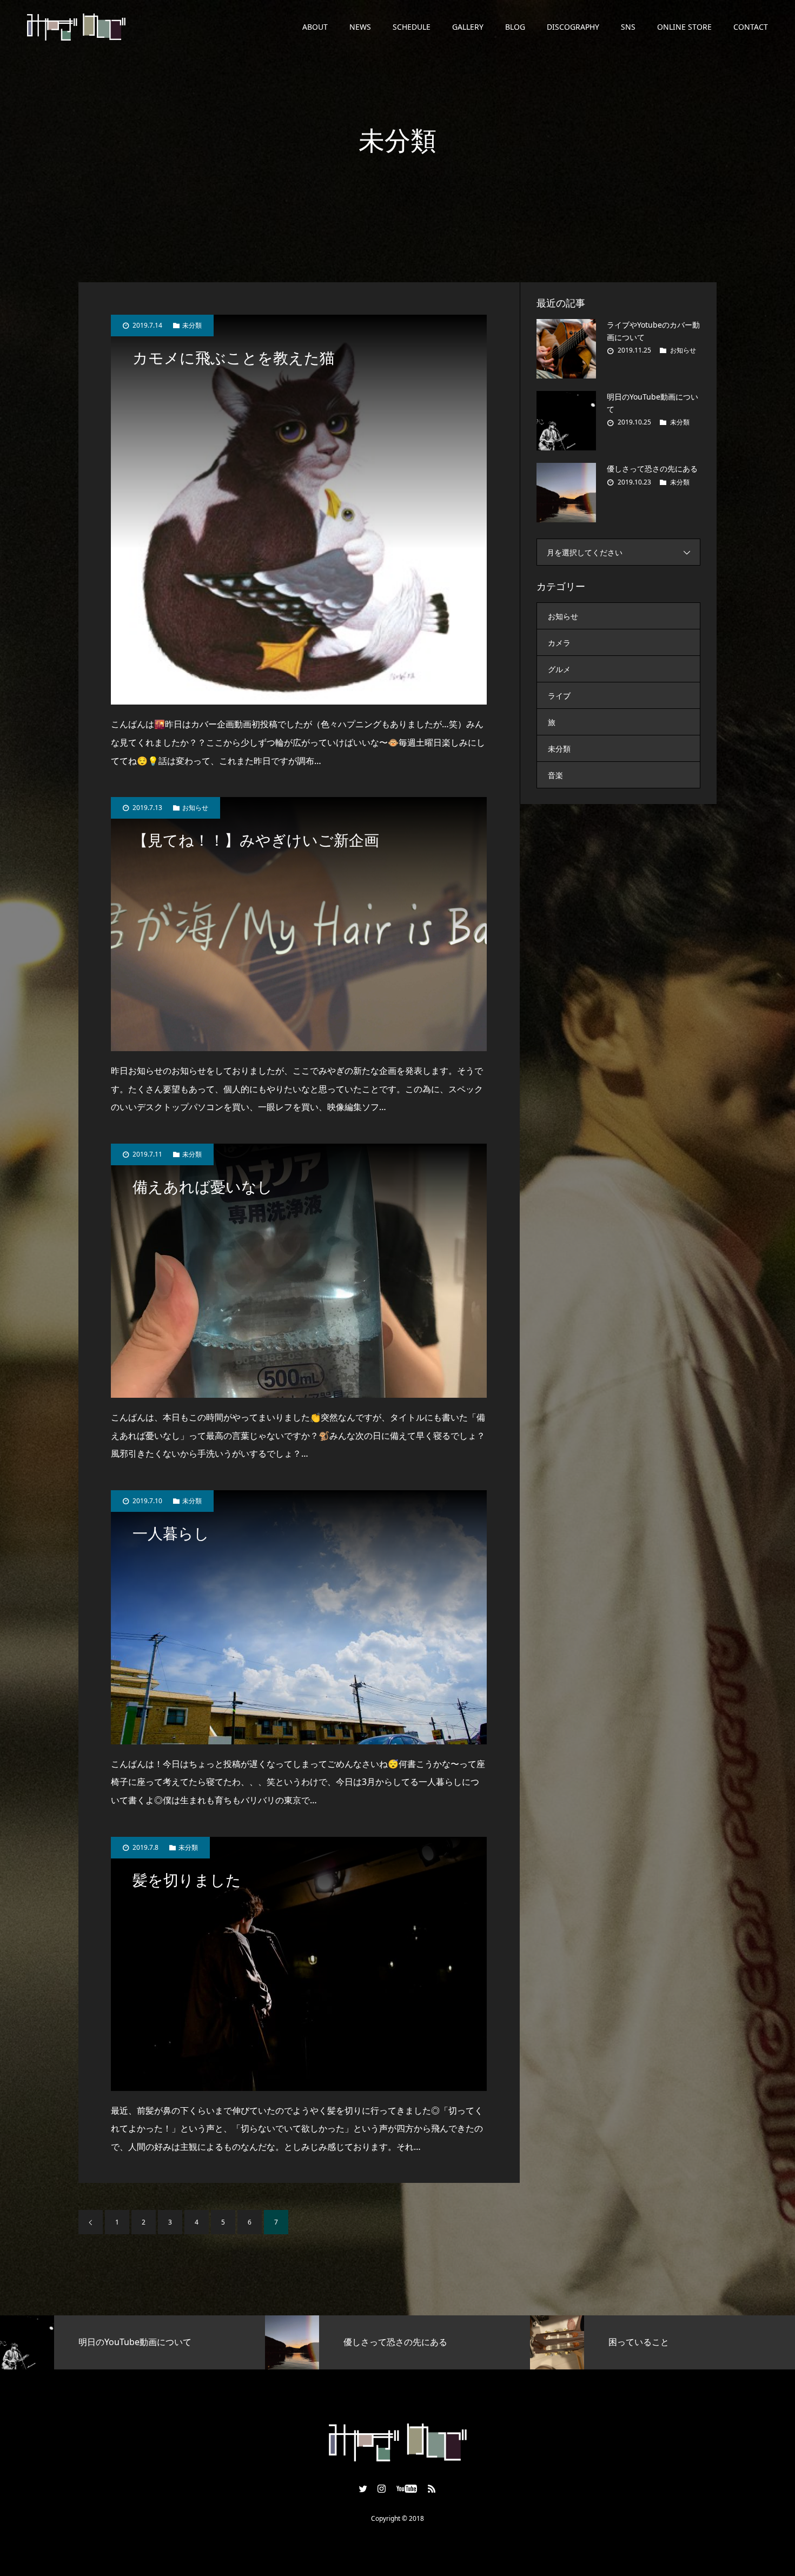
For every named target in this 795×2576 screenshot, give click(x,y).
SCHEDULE (412, 27)
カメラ (559, 643)
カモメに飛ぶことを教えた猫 (234, 358)
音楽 (555, 775)
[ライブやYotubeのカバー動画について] (566, 349)
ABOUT (315, 27)
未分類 (192, 326)
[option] (132, 2342)
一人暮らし (171, 1534)
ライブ (559, 696)
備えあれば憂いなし (203, 1187)
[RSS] (432, 2488)
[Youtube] (407, 2488)
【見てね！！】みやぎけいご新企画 (256, 841)
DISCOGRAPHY (573, 27)
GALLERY (468, 27)
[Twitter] (363, 2488)
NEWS (360, 27)
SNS (628, 27)
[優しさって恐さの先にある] (566, 493)
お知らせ (195, 808)
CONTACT (751, 27)
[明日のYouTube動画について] (566, 421)
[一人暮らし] (299, 1617)
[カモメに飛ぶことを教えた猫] (299, 510)
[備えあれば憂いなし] (299, 1271)
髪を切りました (187, 1880)
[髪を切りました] (299, 1964)
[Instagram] (382, 2488)
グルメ (559, 669)
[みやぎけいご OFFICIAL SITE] (76, 27)
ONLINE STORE (684, 27)
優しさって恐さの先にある (652, 469)
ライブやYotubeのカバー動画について (653, 331)
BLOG (515, 27)
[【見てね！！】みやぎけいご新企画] (299, 924)
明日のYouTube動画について (652, 403)
